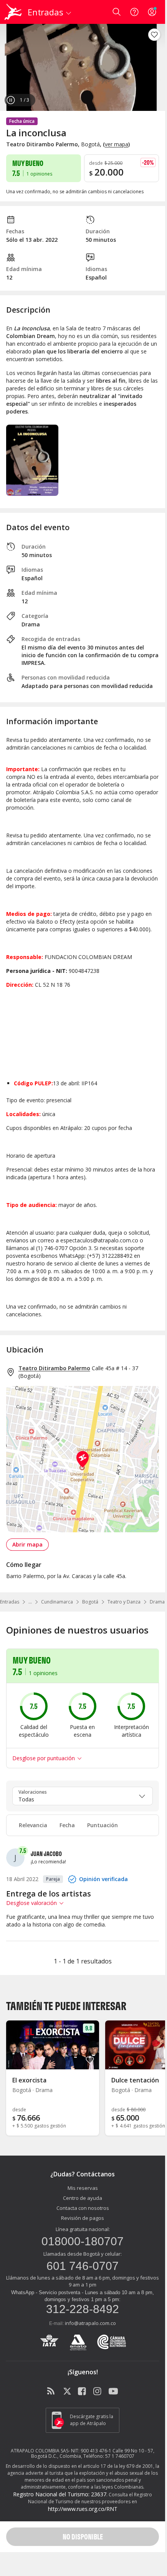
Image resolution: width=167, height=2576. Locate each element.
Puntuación (103, 1825)
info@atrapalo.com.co (90, 2323)
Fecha (67, 1825)
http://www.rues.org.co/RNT (83, 2509)
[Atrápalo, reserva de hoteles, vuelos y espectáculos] (13, 12)
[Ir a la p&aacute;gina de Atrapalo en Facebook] (83, 2392)
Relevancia (33, 1825)
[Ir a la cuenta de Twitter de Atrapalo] (67, 2392)
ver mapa (117, 144)
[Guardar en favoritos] (154, 35)
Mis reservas (83, 2188)
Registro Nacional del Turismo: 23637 (60, 2494)
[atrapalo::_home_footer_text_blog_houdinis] (52, 2392)
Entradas (10, 1602)
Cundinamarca (57, 1602)
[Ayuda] (134, 12)
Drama (157, 1602)
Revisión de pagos (83, 2218)
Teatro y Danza (124, 1602)
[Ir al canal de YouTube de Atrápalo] (113, 2392)
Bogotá (90, 1602)
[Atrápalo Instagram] (98, 2392)
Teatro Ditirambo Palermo (54, 1368)
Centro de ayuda (83, 2198)
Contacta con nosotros (83, 2208)
